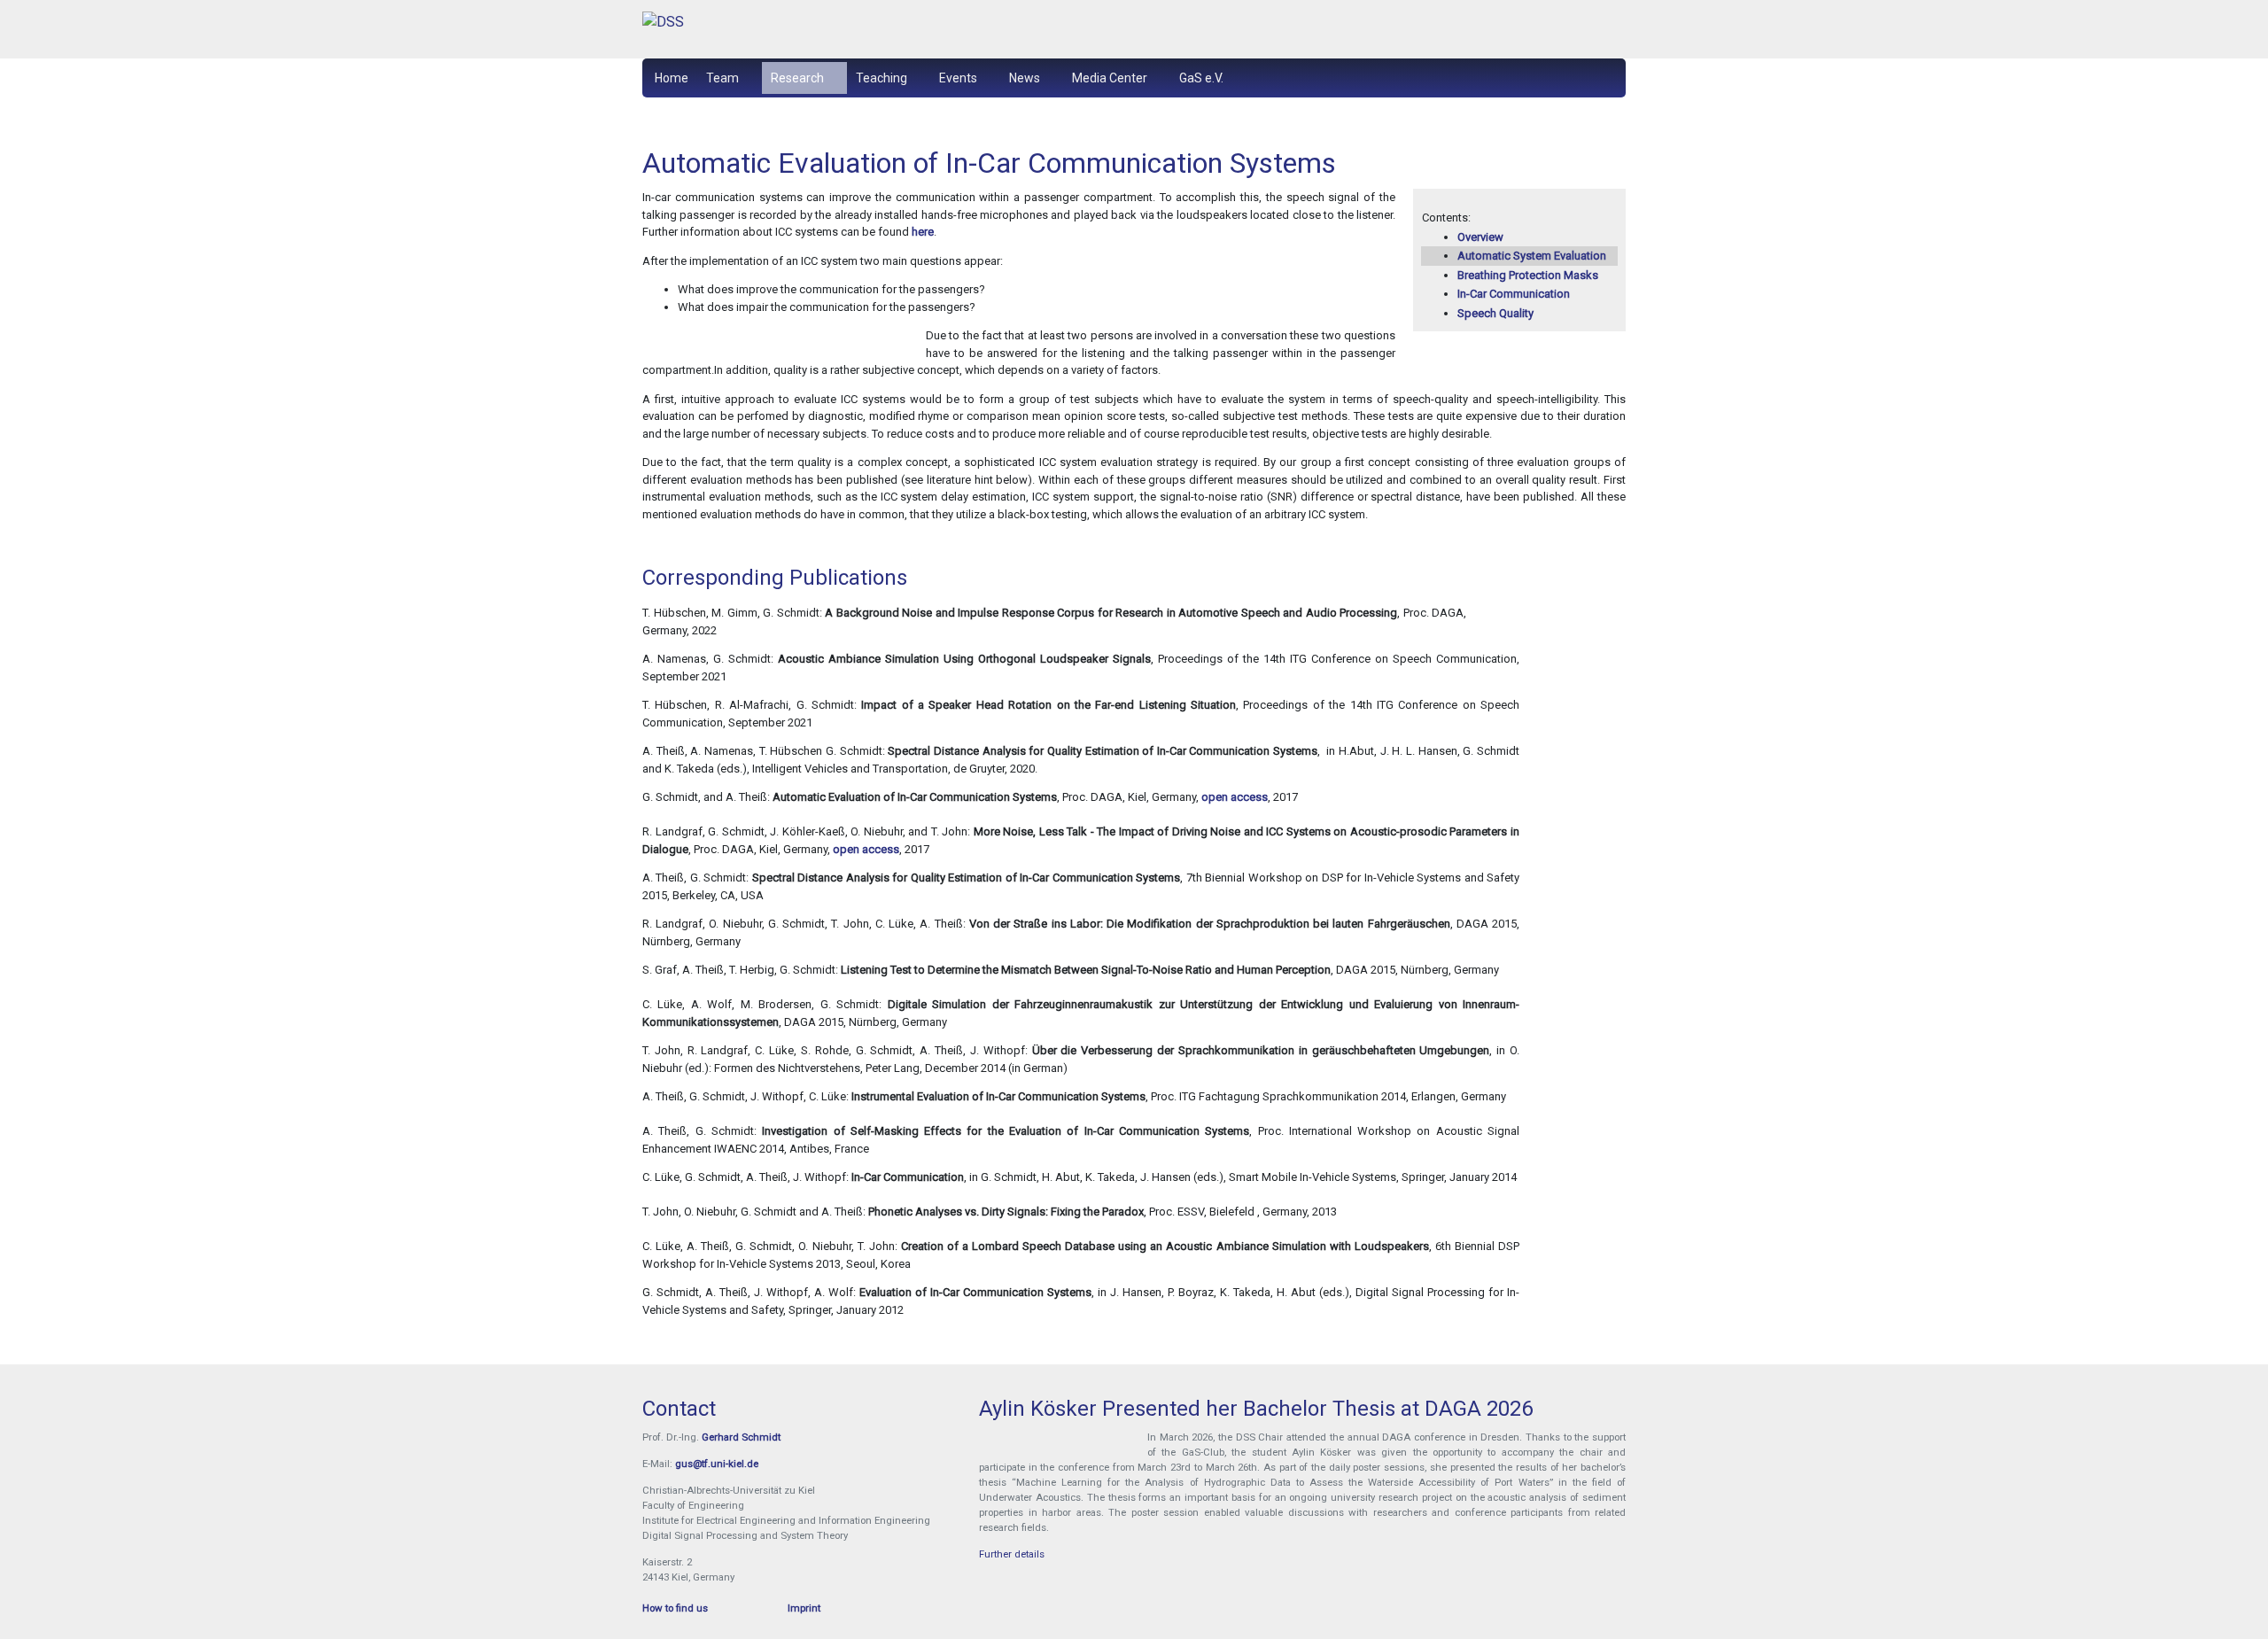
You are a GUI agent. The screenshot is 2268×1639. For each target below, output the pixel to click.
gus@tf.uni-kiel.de (717, 1464)
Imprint (804, 1608)
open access (1235, 797)
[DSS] (797, 29)
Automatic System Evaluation (1532, 256)
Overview (1480, 237)
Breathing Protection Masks (1528, 275)
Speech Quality (1495, 313)
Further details (1012, 1554)
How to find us (675, 1608)
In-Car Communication (1514, 294)
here (923, 232)
